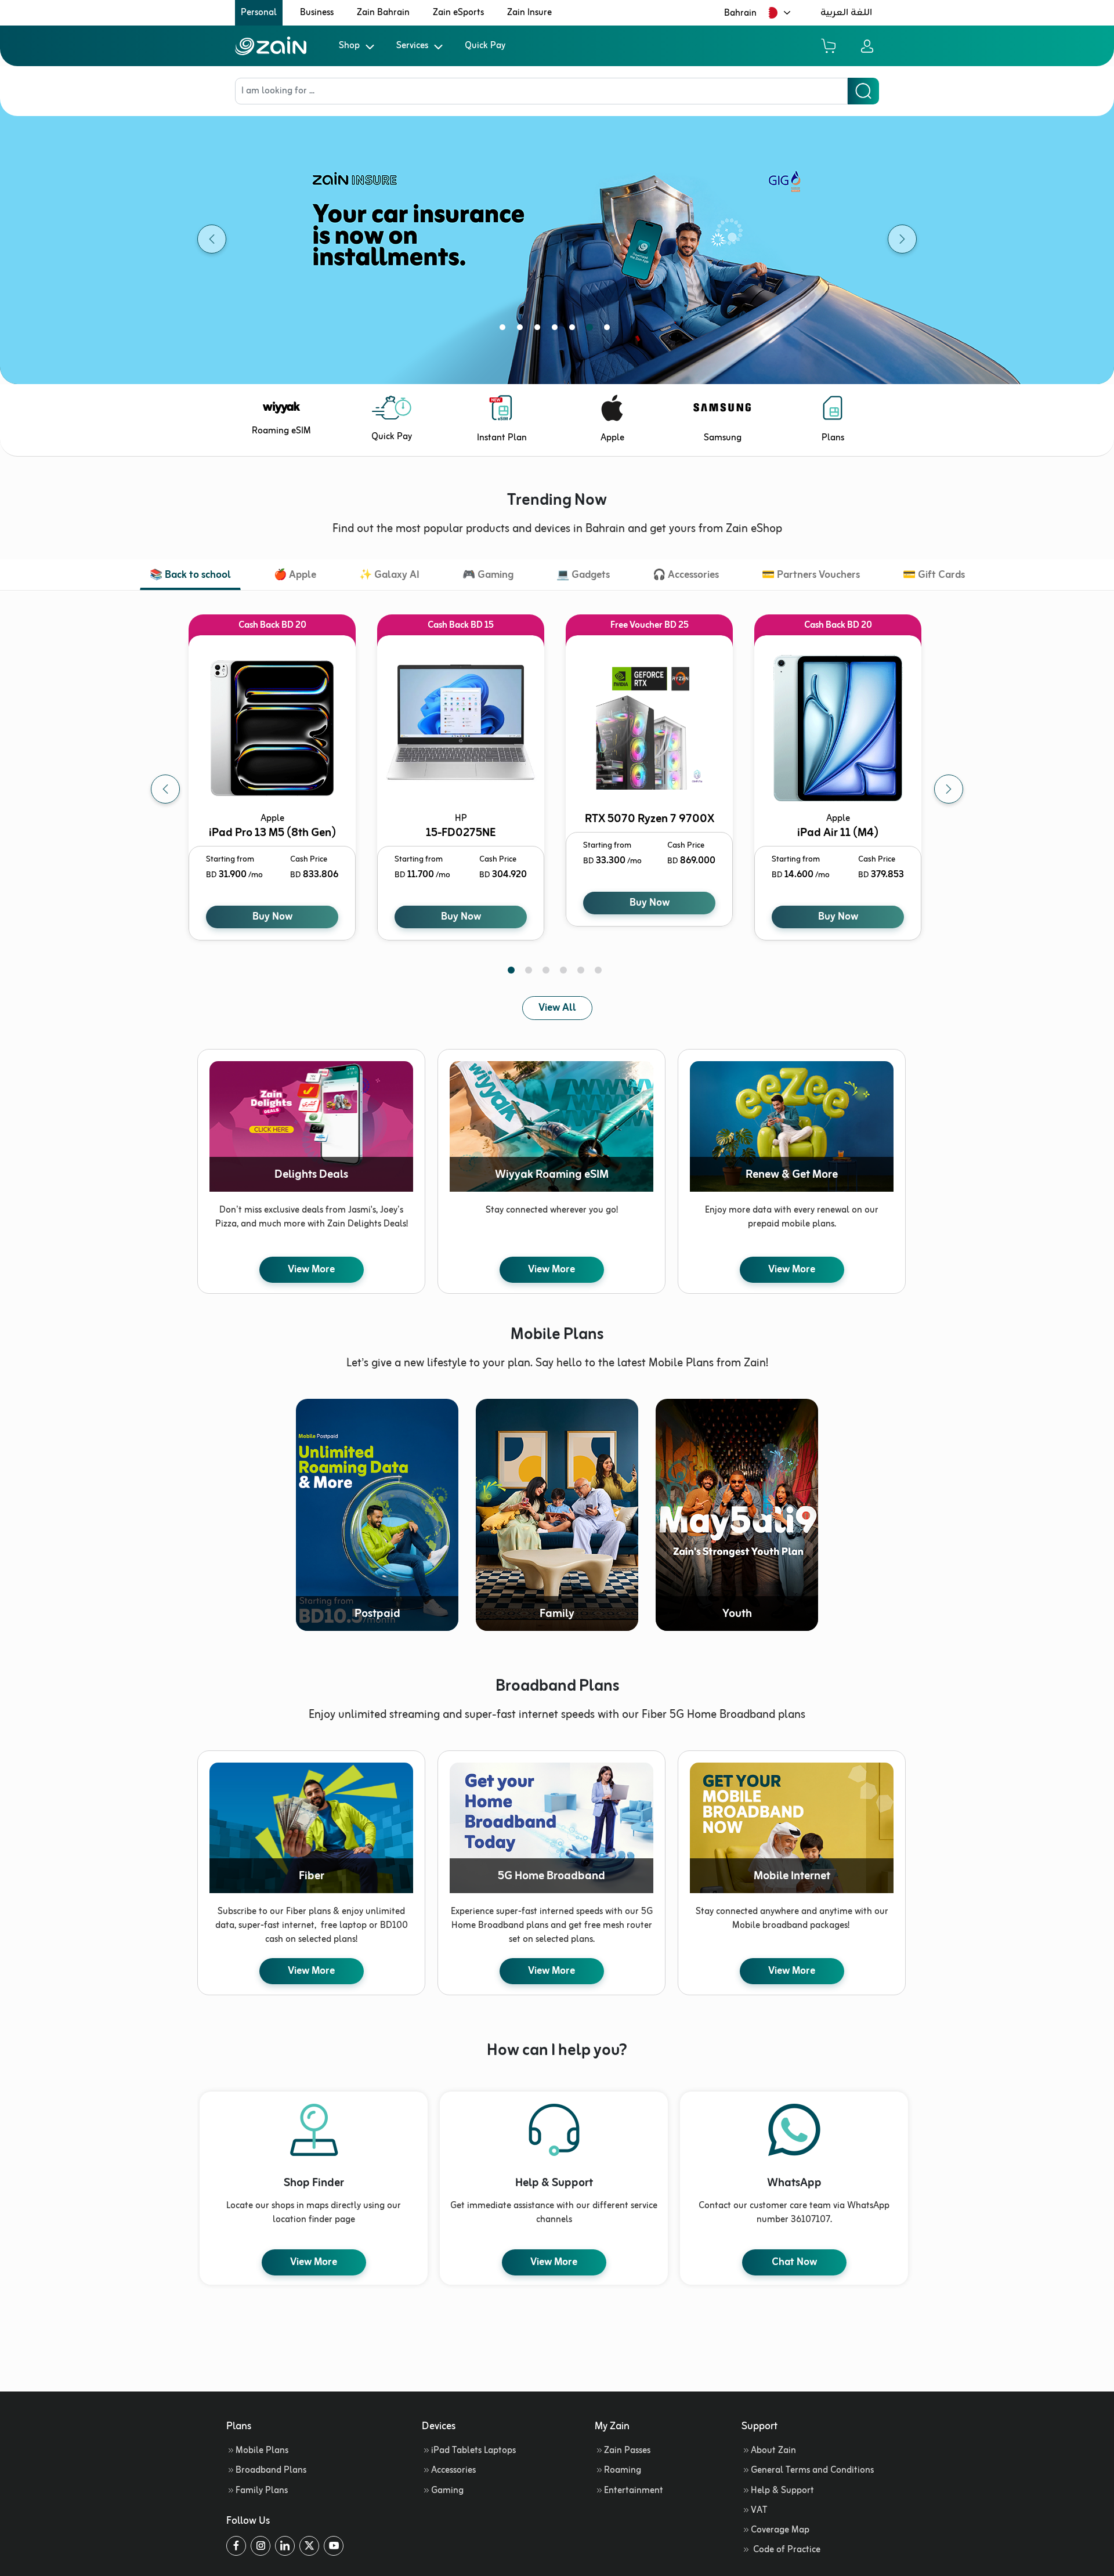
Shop (349, 46)
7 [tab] (609, 330)
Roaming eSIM (281, 431)
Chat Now (794, 2262)
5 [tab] (574, 330)
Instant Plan (502, 438)
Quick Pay (485, 46)
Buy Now (272, 917)
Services (412, 46)
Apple (612, 438)
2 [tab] (522, 330)
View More (311, 1269)
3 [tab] (540, 330)
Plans (833, 438)
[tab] (190, 576)
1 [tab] (505, 330)
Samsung (723, 438)
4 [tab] (557, 330)
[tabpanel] (557, 239)
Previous (165, 789)
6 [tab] (592, 330)
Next (949, 789)
